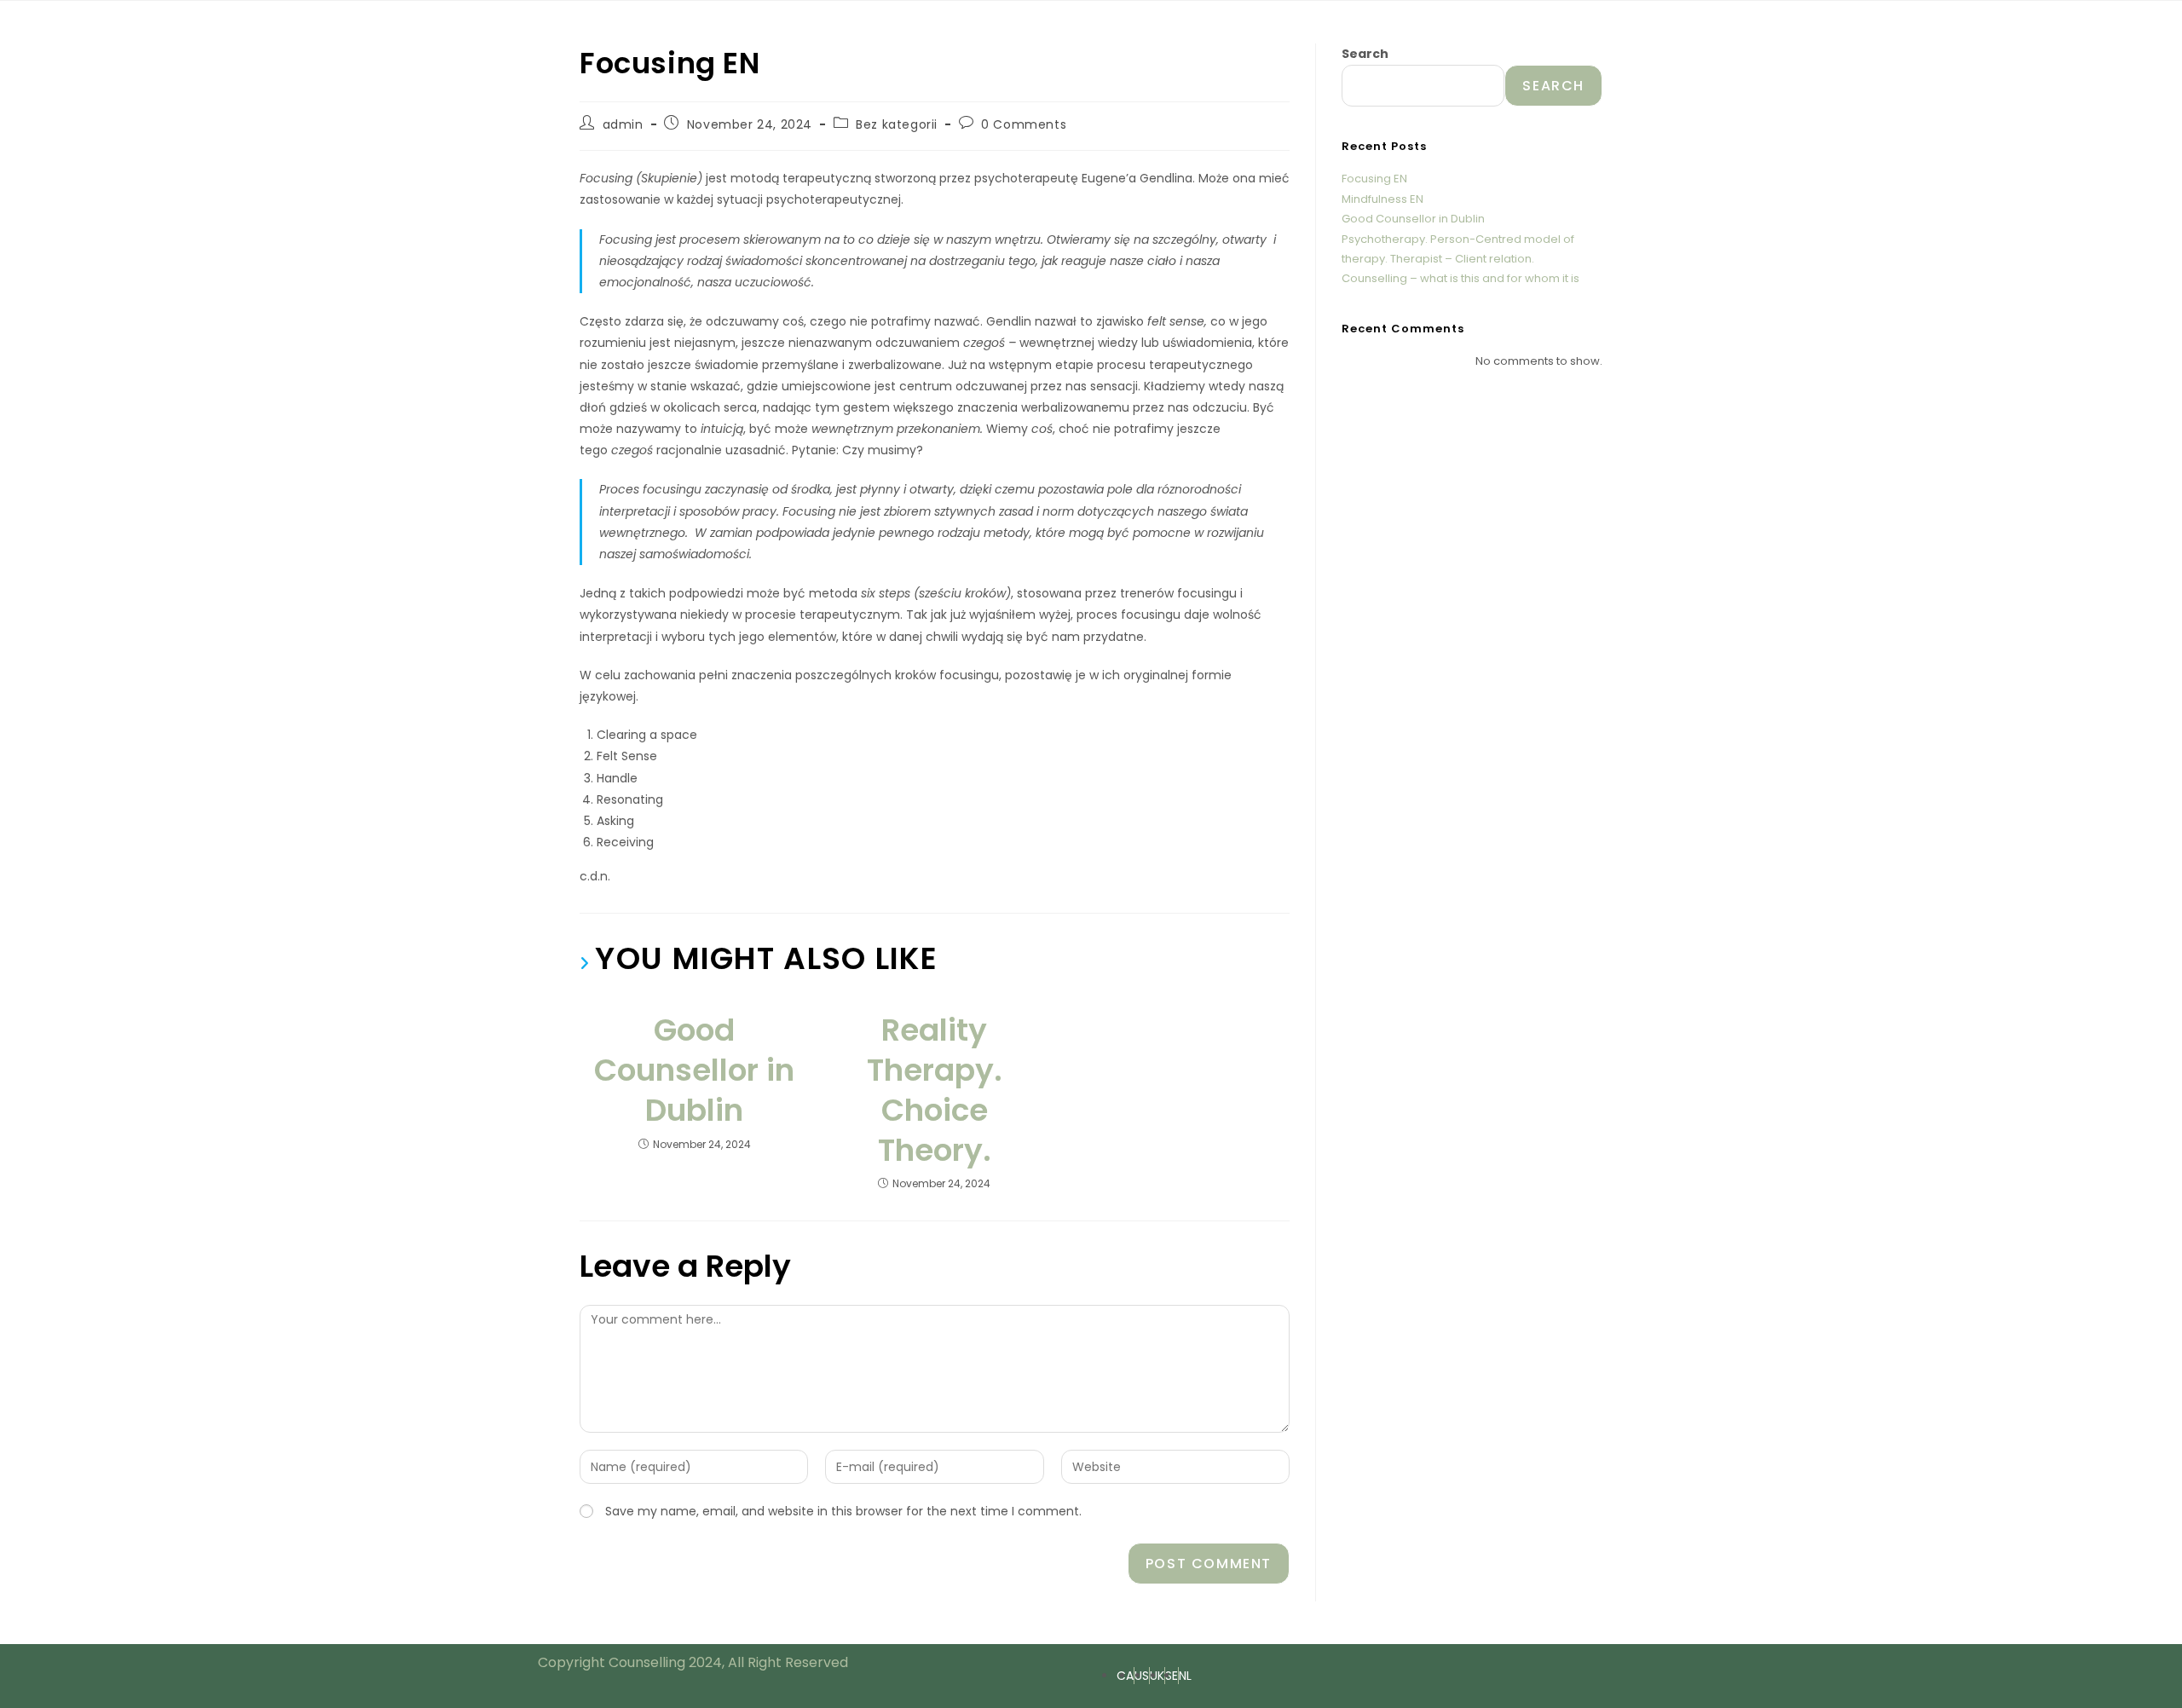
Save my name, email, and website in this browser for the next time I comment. (843, 1511)
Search (1365, 54)
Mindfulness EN (1383, 199)
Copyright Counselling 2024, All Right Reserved (693, 1662)
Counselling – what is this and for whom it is (1460, 278)
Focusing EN (1374, 179)
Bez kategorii (897, 124)
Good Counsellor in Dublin (694, 1070)
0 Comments (1024, 124)
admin (623, 124)
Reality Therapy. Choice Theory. (935, 1091)
